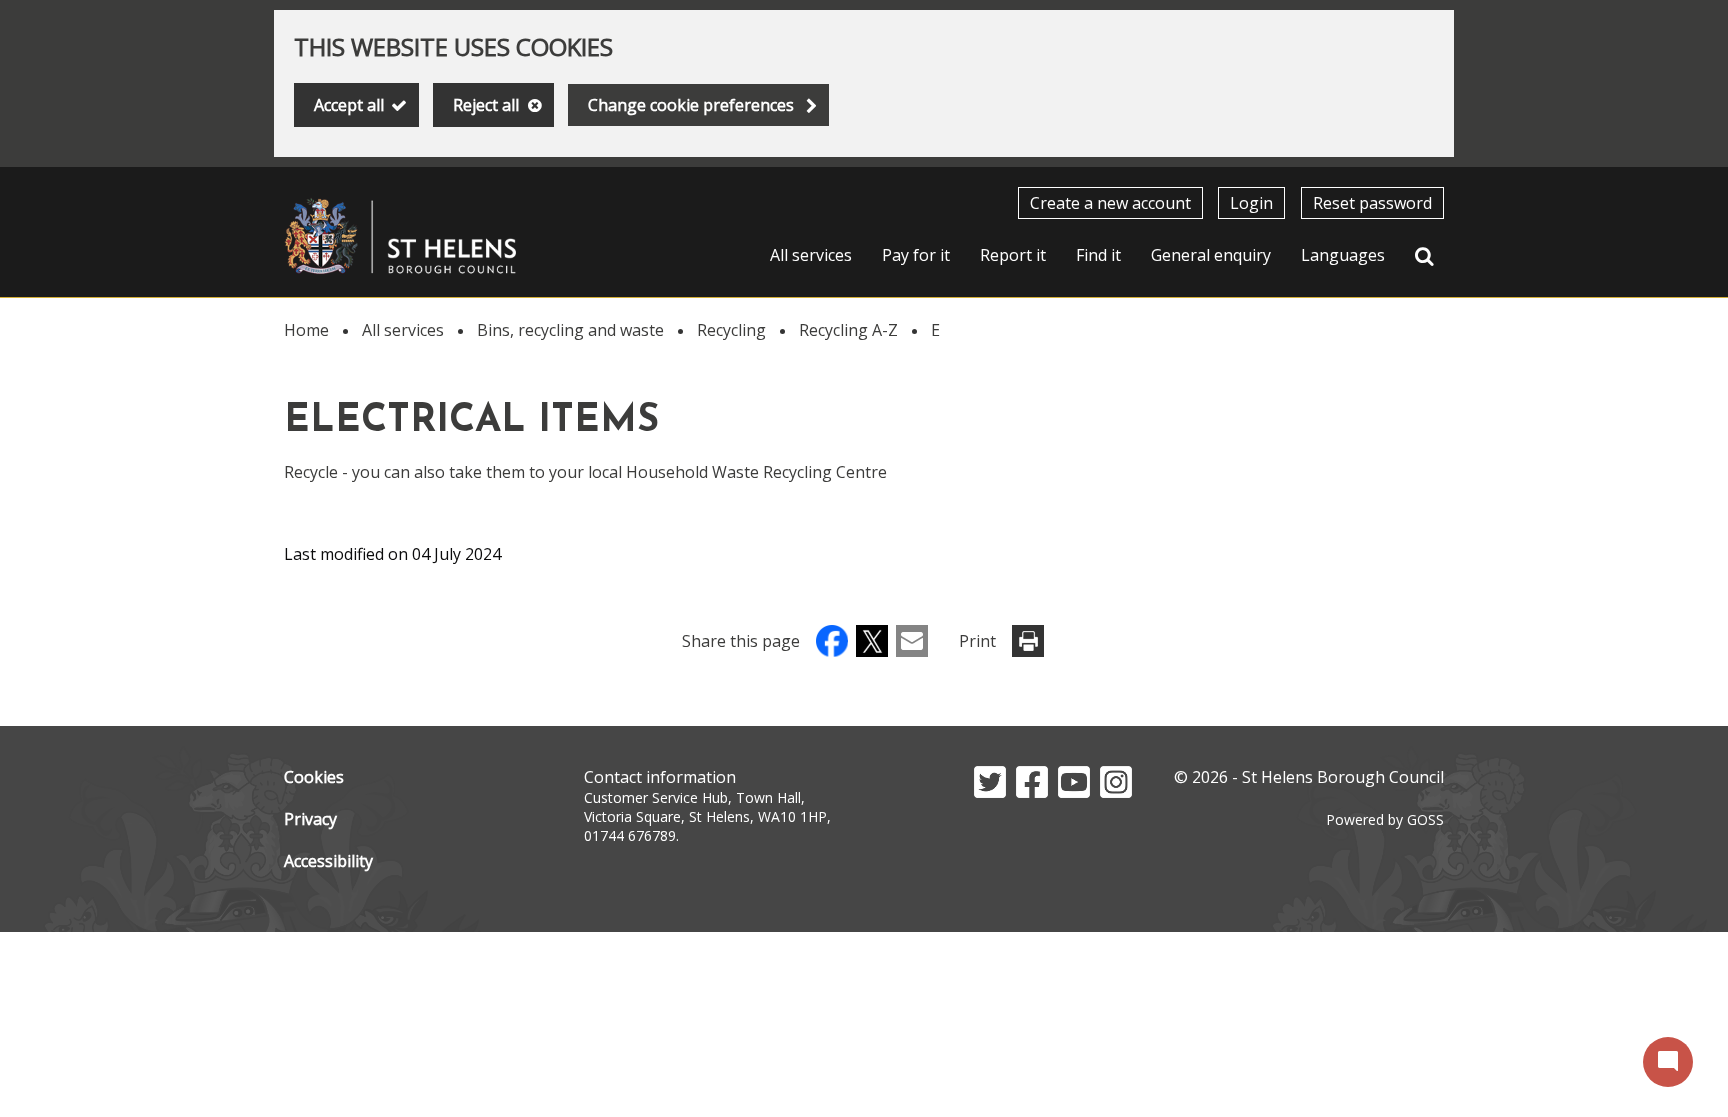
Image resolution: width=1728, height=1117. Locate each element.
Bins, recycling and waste (570, 330)
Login (1251, 203)
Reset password (1372, 203)
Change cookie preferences (691, 105)
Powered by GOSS (1385, 819)
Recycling (731, 330)
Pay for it (916, 255)
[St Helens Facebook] (1032, 792)
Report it (1013, 255)
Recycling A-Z (848, 330)
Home (306, 330)
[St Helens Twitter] (990, 792)
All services (811, 255)
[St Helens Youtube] (1074, 792)
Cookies (314, 777)
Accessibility (328, 861)
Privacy (310, 819)
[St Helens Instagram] (1116, 792)
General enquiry (1211, 255)
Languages (1343, 255)
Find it (1098, 255)
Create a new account (1110, 203)
